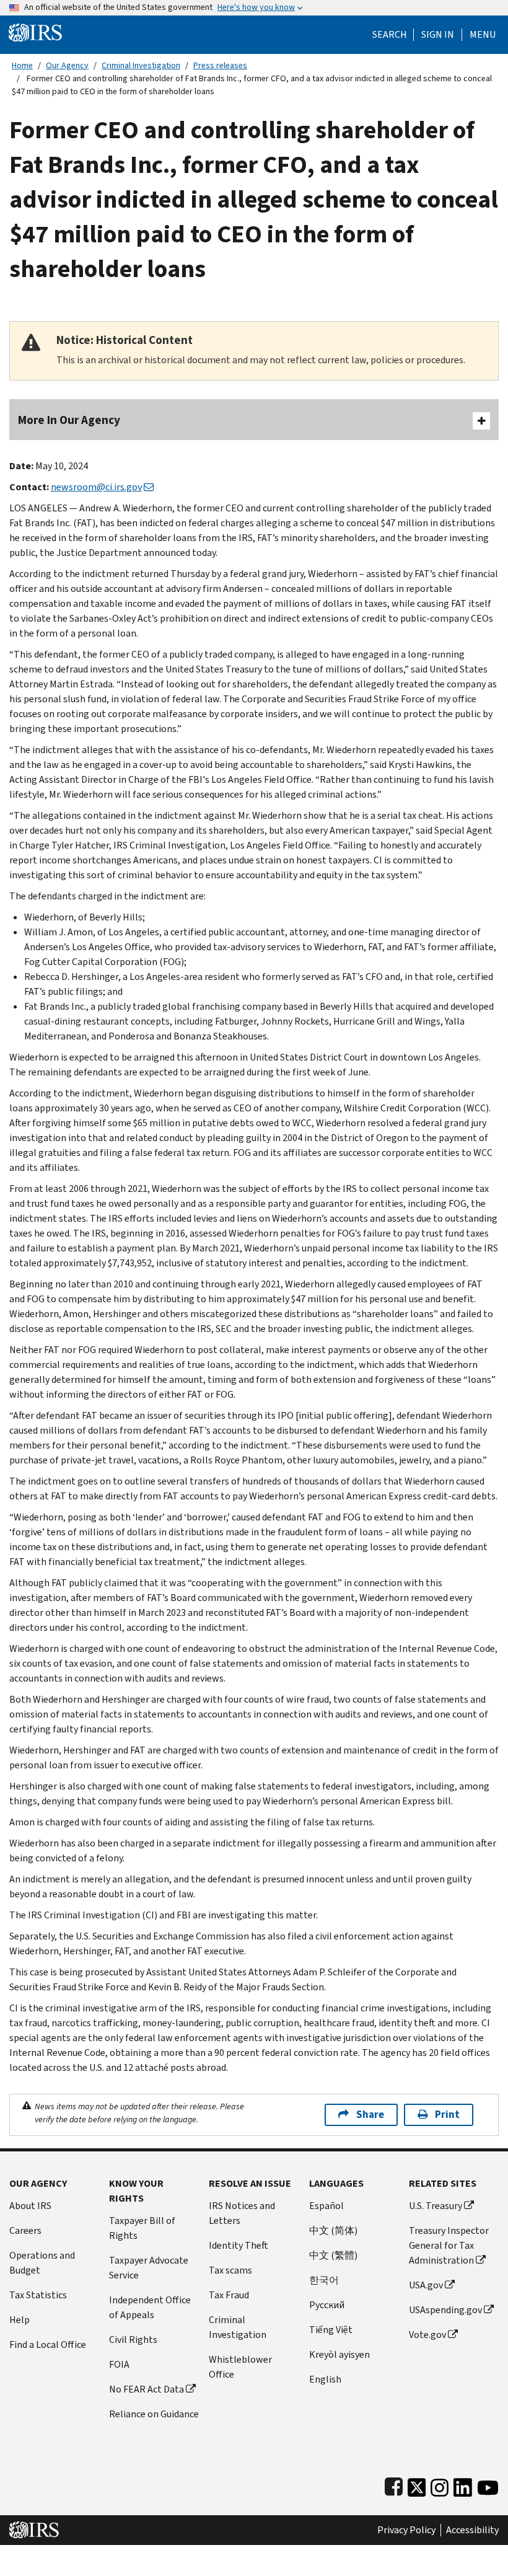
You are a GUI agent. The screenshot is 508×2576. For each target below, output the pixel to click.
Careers (25, 2230)
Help (20, 2320)
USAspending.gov (445, 2310)
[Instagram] (440, 2485)
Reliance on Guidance (154, 2414)
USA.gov (426, 2285)
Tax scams (230, 2270)
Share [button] (370, 2115)
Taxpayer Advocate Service (149, 2268)
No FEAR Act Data (147, 2389)
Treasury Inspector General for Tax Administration (449, 2245)
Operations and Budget (42, 2263)
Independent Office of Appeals (150, 2307)
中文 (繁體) (333, 2255)
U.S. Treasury (436, 2206)
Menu (483, 35)
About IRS (30, 2206)
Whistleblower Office (240, 2367)
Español (326, 2206)
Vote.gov (427, 2335)
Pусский (327, 2305)
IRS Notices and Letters (242, 2213)
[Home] (35, 32)
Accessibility (472, 2530)
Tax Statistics (38, 2295)
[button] (438, 35)
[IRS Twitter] (417, 2485)
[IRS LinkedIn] (463, 2485)
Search (390, 35)
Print (447, 2115)
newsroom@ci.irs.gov (96, 487)
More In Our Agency (69, 420)
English (325, 2379)
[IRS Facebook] (394, 2485)
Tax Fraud (229, 2295)
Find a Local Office (48, 2344)
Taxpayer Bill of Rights (142, 2228)
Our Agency (67, 65)
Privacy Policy (406, 2530)
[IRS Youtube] (488, 2485)
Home (22, 65)
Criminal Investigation (141, 65)
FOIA (119, 2364)
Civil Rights (133, 2340)
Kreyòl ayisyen (339, 2354)
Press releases (220, 65)
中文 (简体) (333, 2230)
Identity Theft (239, 2245)
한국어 (324, 2280)
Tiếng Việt (331, 2330)
